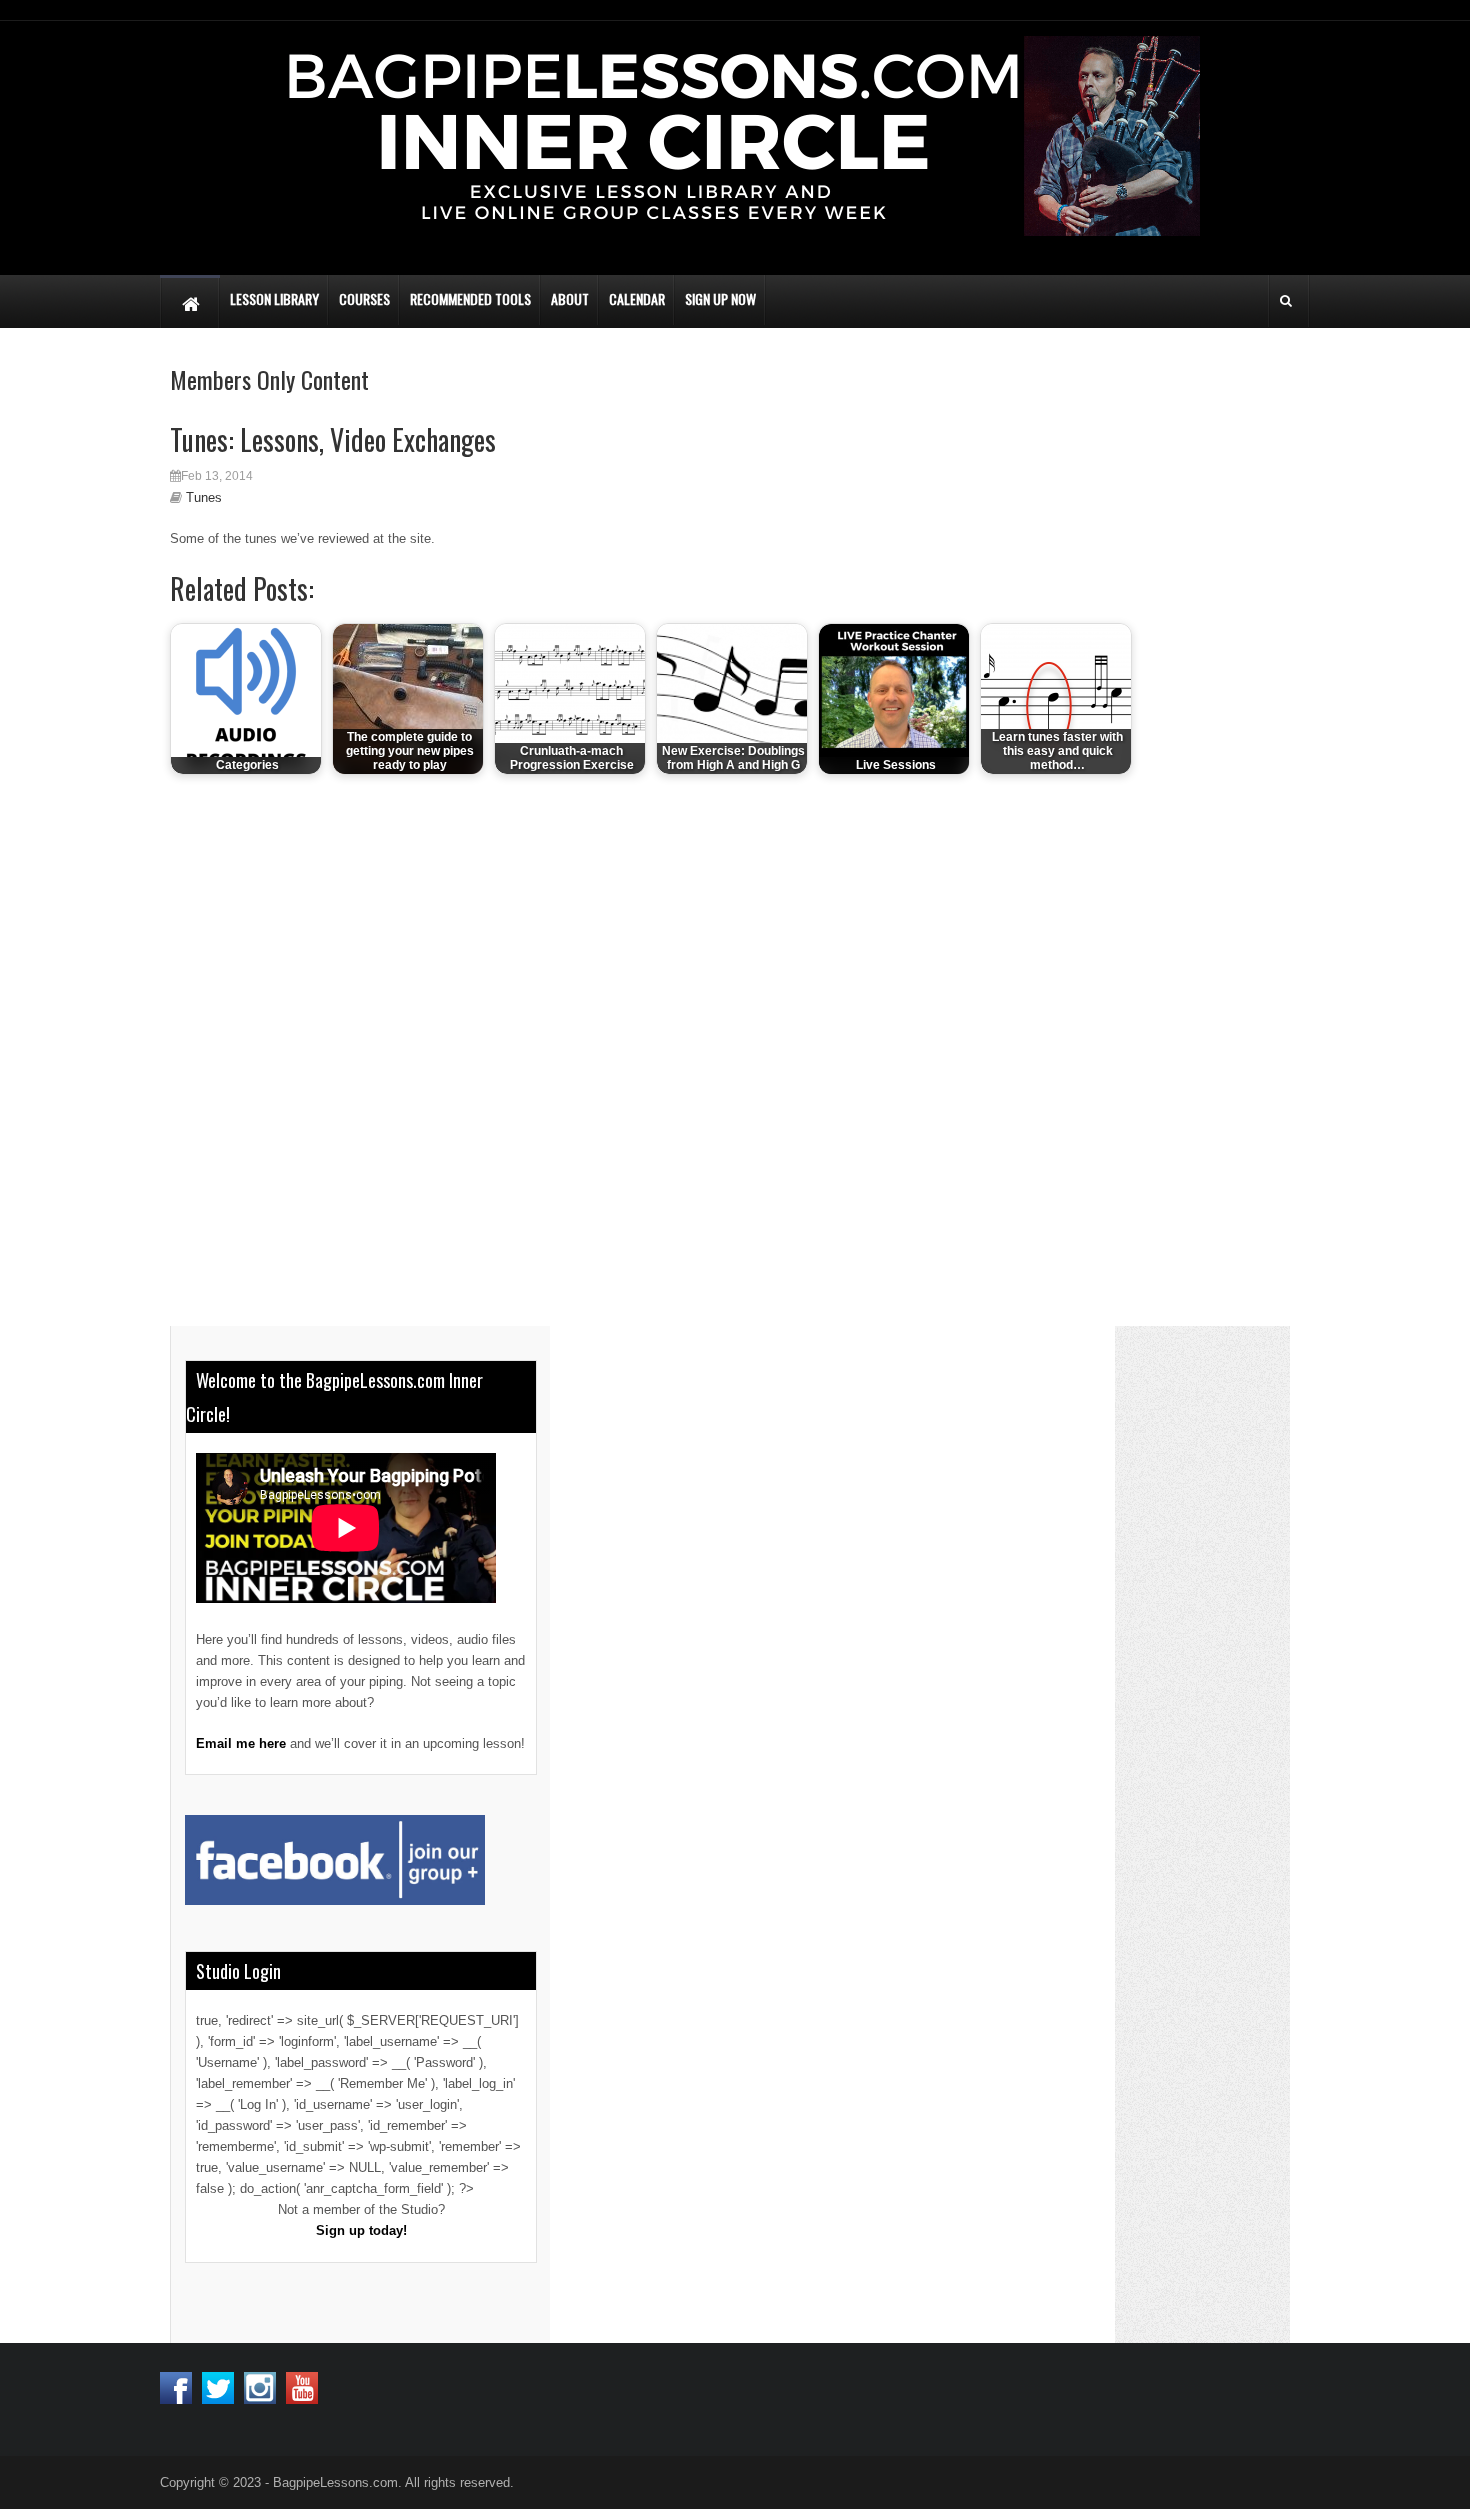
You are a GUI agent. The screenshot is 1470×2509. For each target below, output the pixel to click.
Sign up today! (361, 2230)
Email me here (241, 1743)
